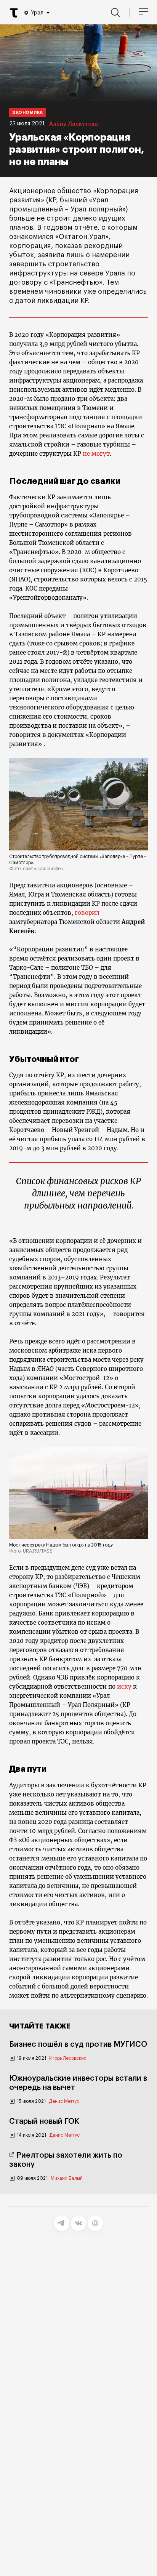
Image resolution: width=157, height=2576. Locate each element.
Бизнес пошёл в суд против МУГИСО (78, 2044)
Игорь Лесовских (68, 2058)
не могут (96, 454)
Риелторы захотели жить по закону (66, 2160)
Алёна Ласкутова (74, 124)
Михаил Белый (67, 2178)
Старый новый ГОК (44, 2121)
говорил (87, 913)
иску (124, 1687)
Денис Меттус (64, 2101)
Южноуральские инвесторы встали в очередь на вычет (78, 2083)
